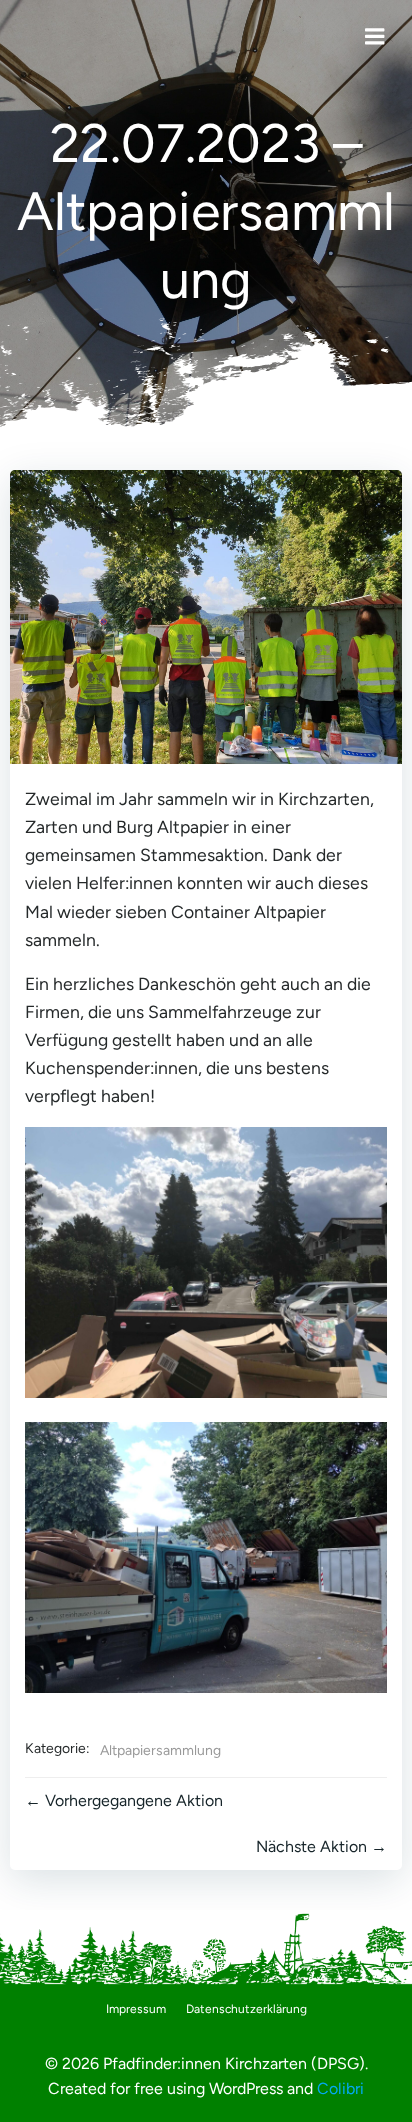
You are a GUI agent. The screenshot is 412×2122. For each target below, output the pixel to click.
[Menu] (375, 37)
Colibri (340, 2088)
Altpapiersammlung (160, 1750)
